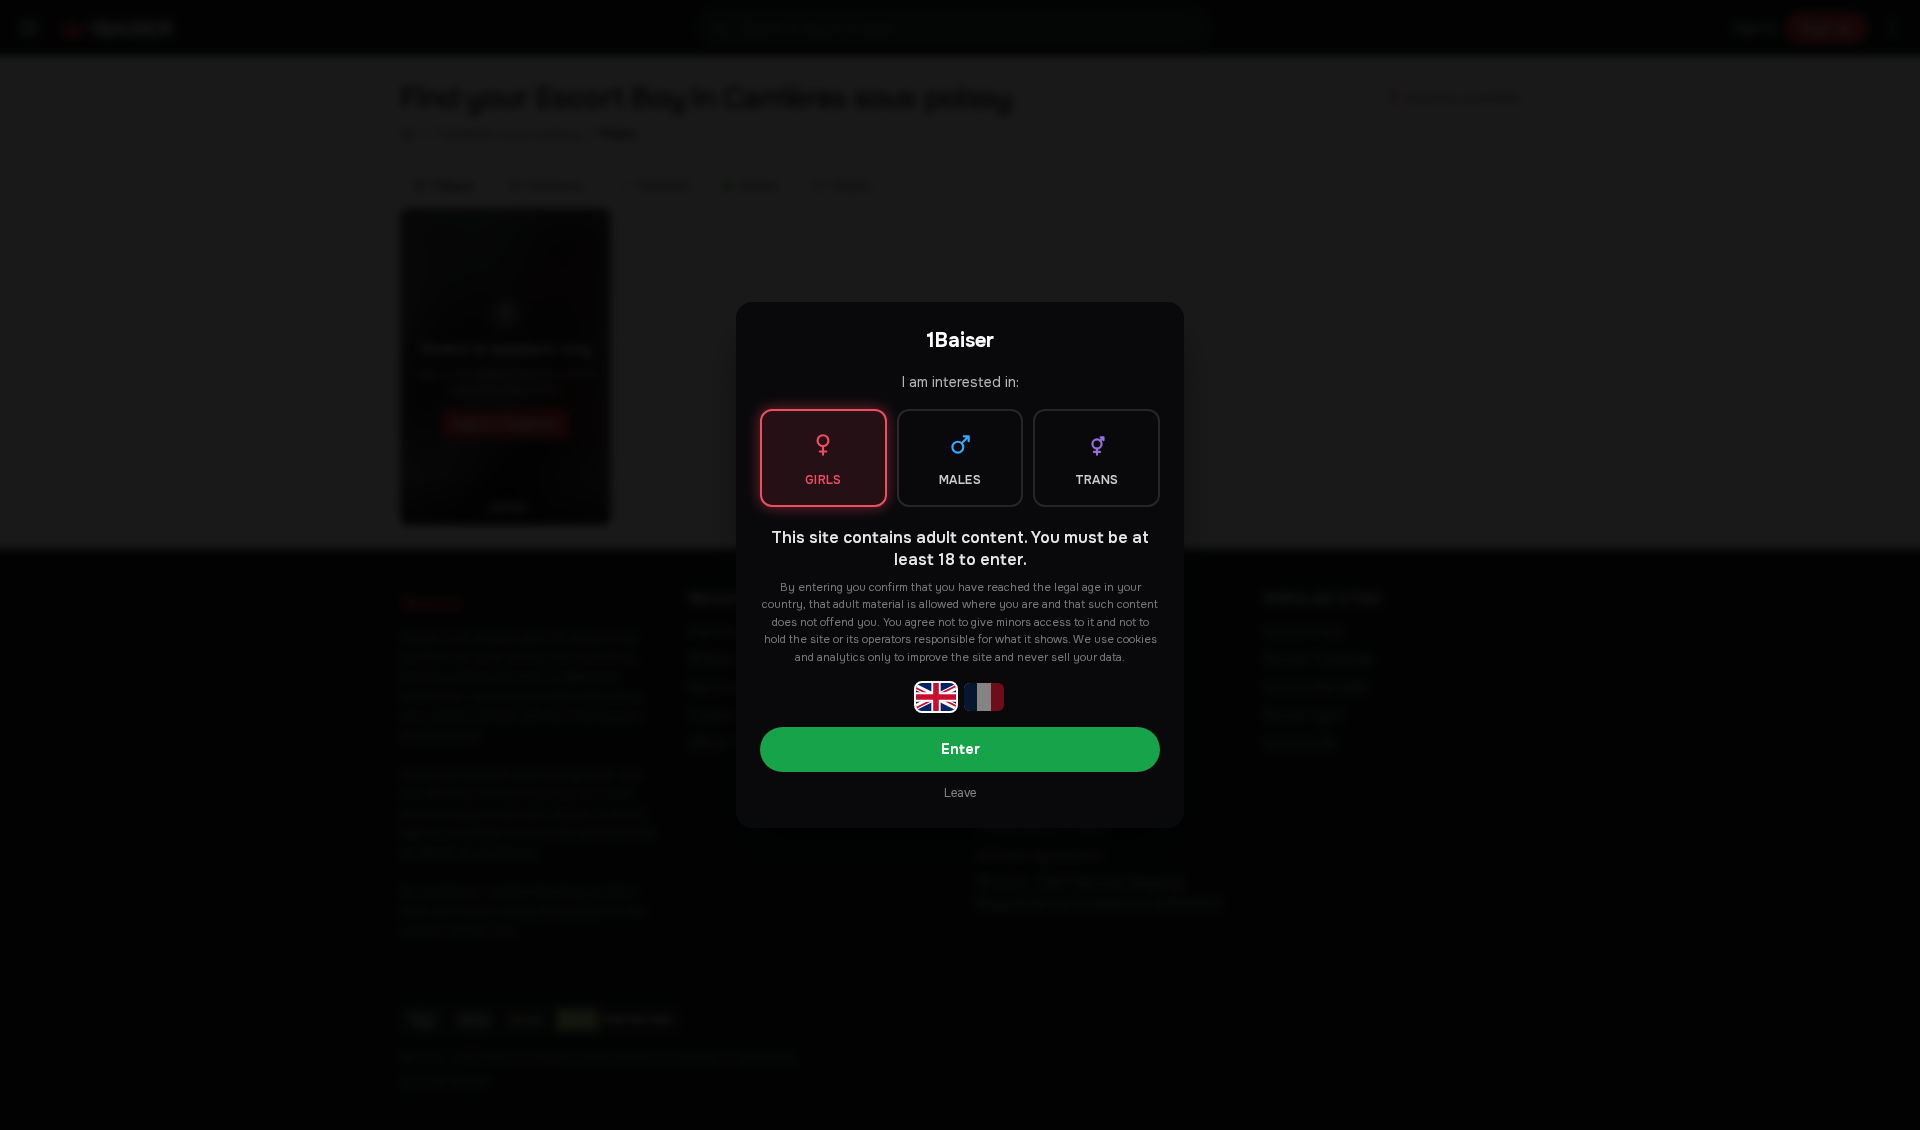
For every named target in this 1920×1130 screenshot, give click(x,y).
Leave (960, 793)
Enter (960, 749)
